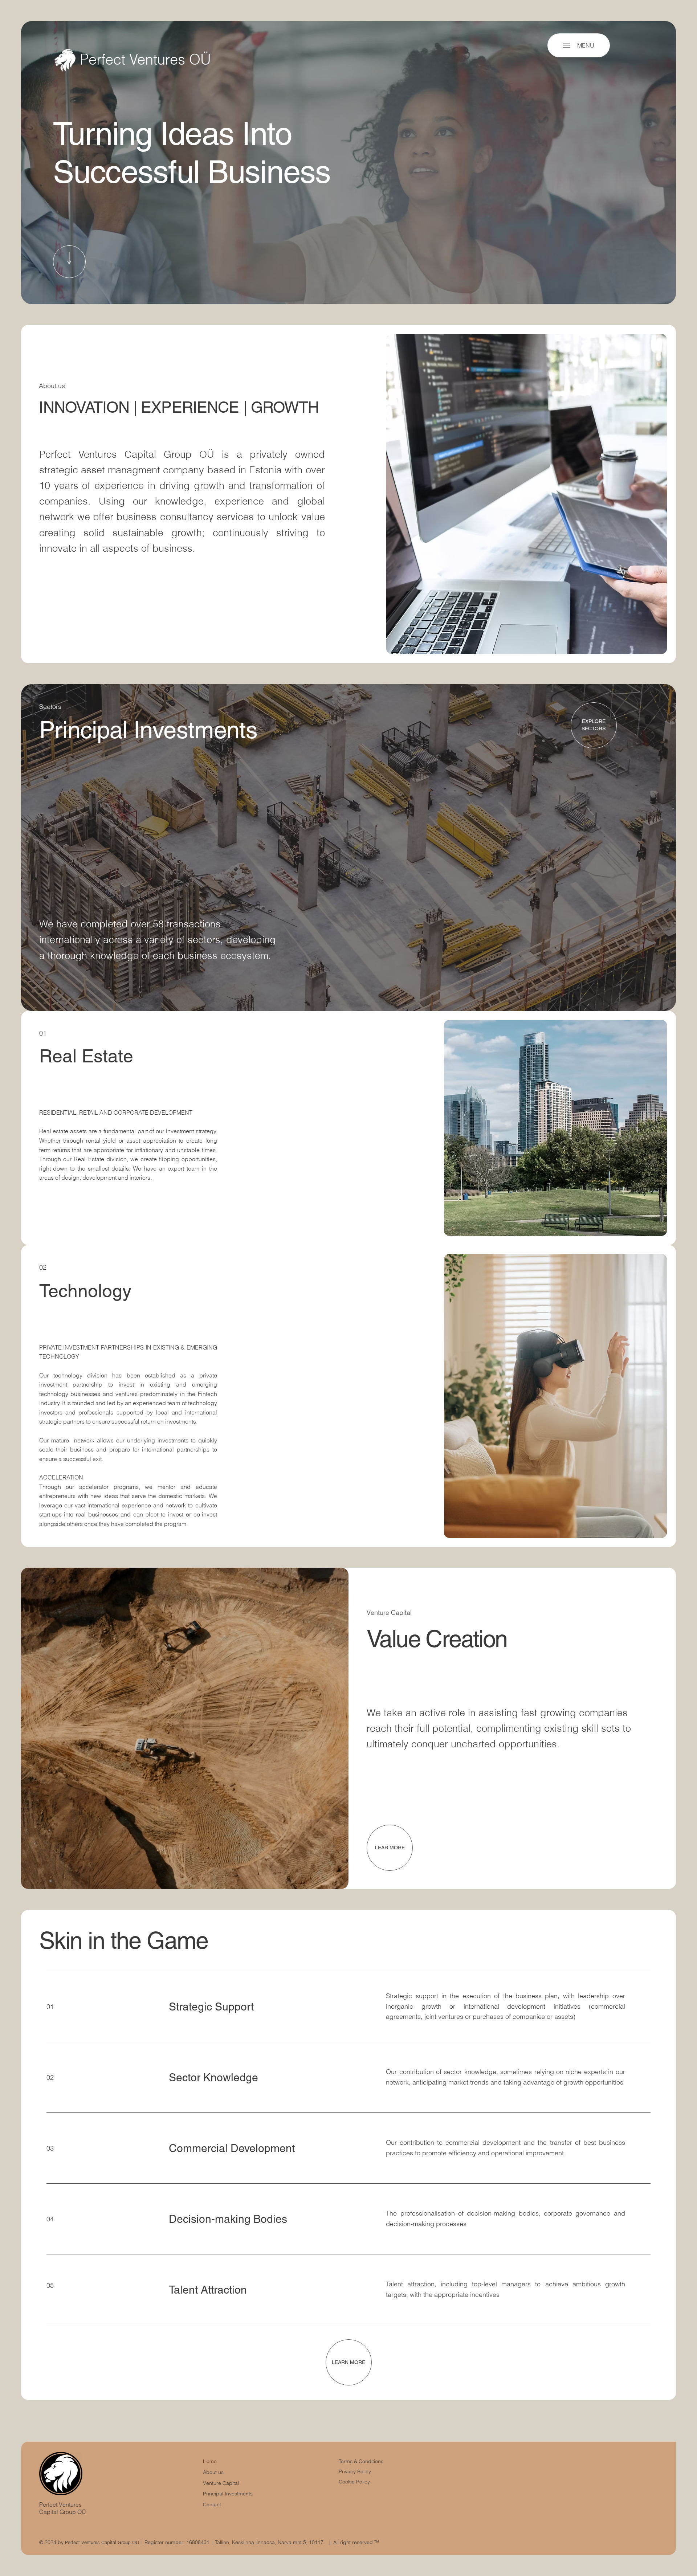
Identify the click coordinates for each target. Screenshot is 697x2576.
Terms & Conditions (362, 2461)
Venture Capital (221, 2483)
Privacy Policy (355, 2471)
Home (210, 2461)
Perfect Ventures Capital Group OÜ (63, 2508)
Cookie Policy (354, 2482)
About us (213, 2472)
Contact (212, 2504)
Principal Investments (228, 2494)
